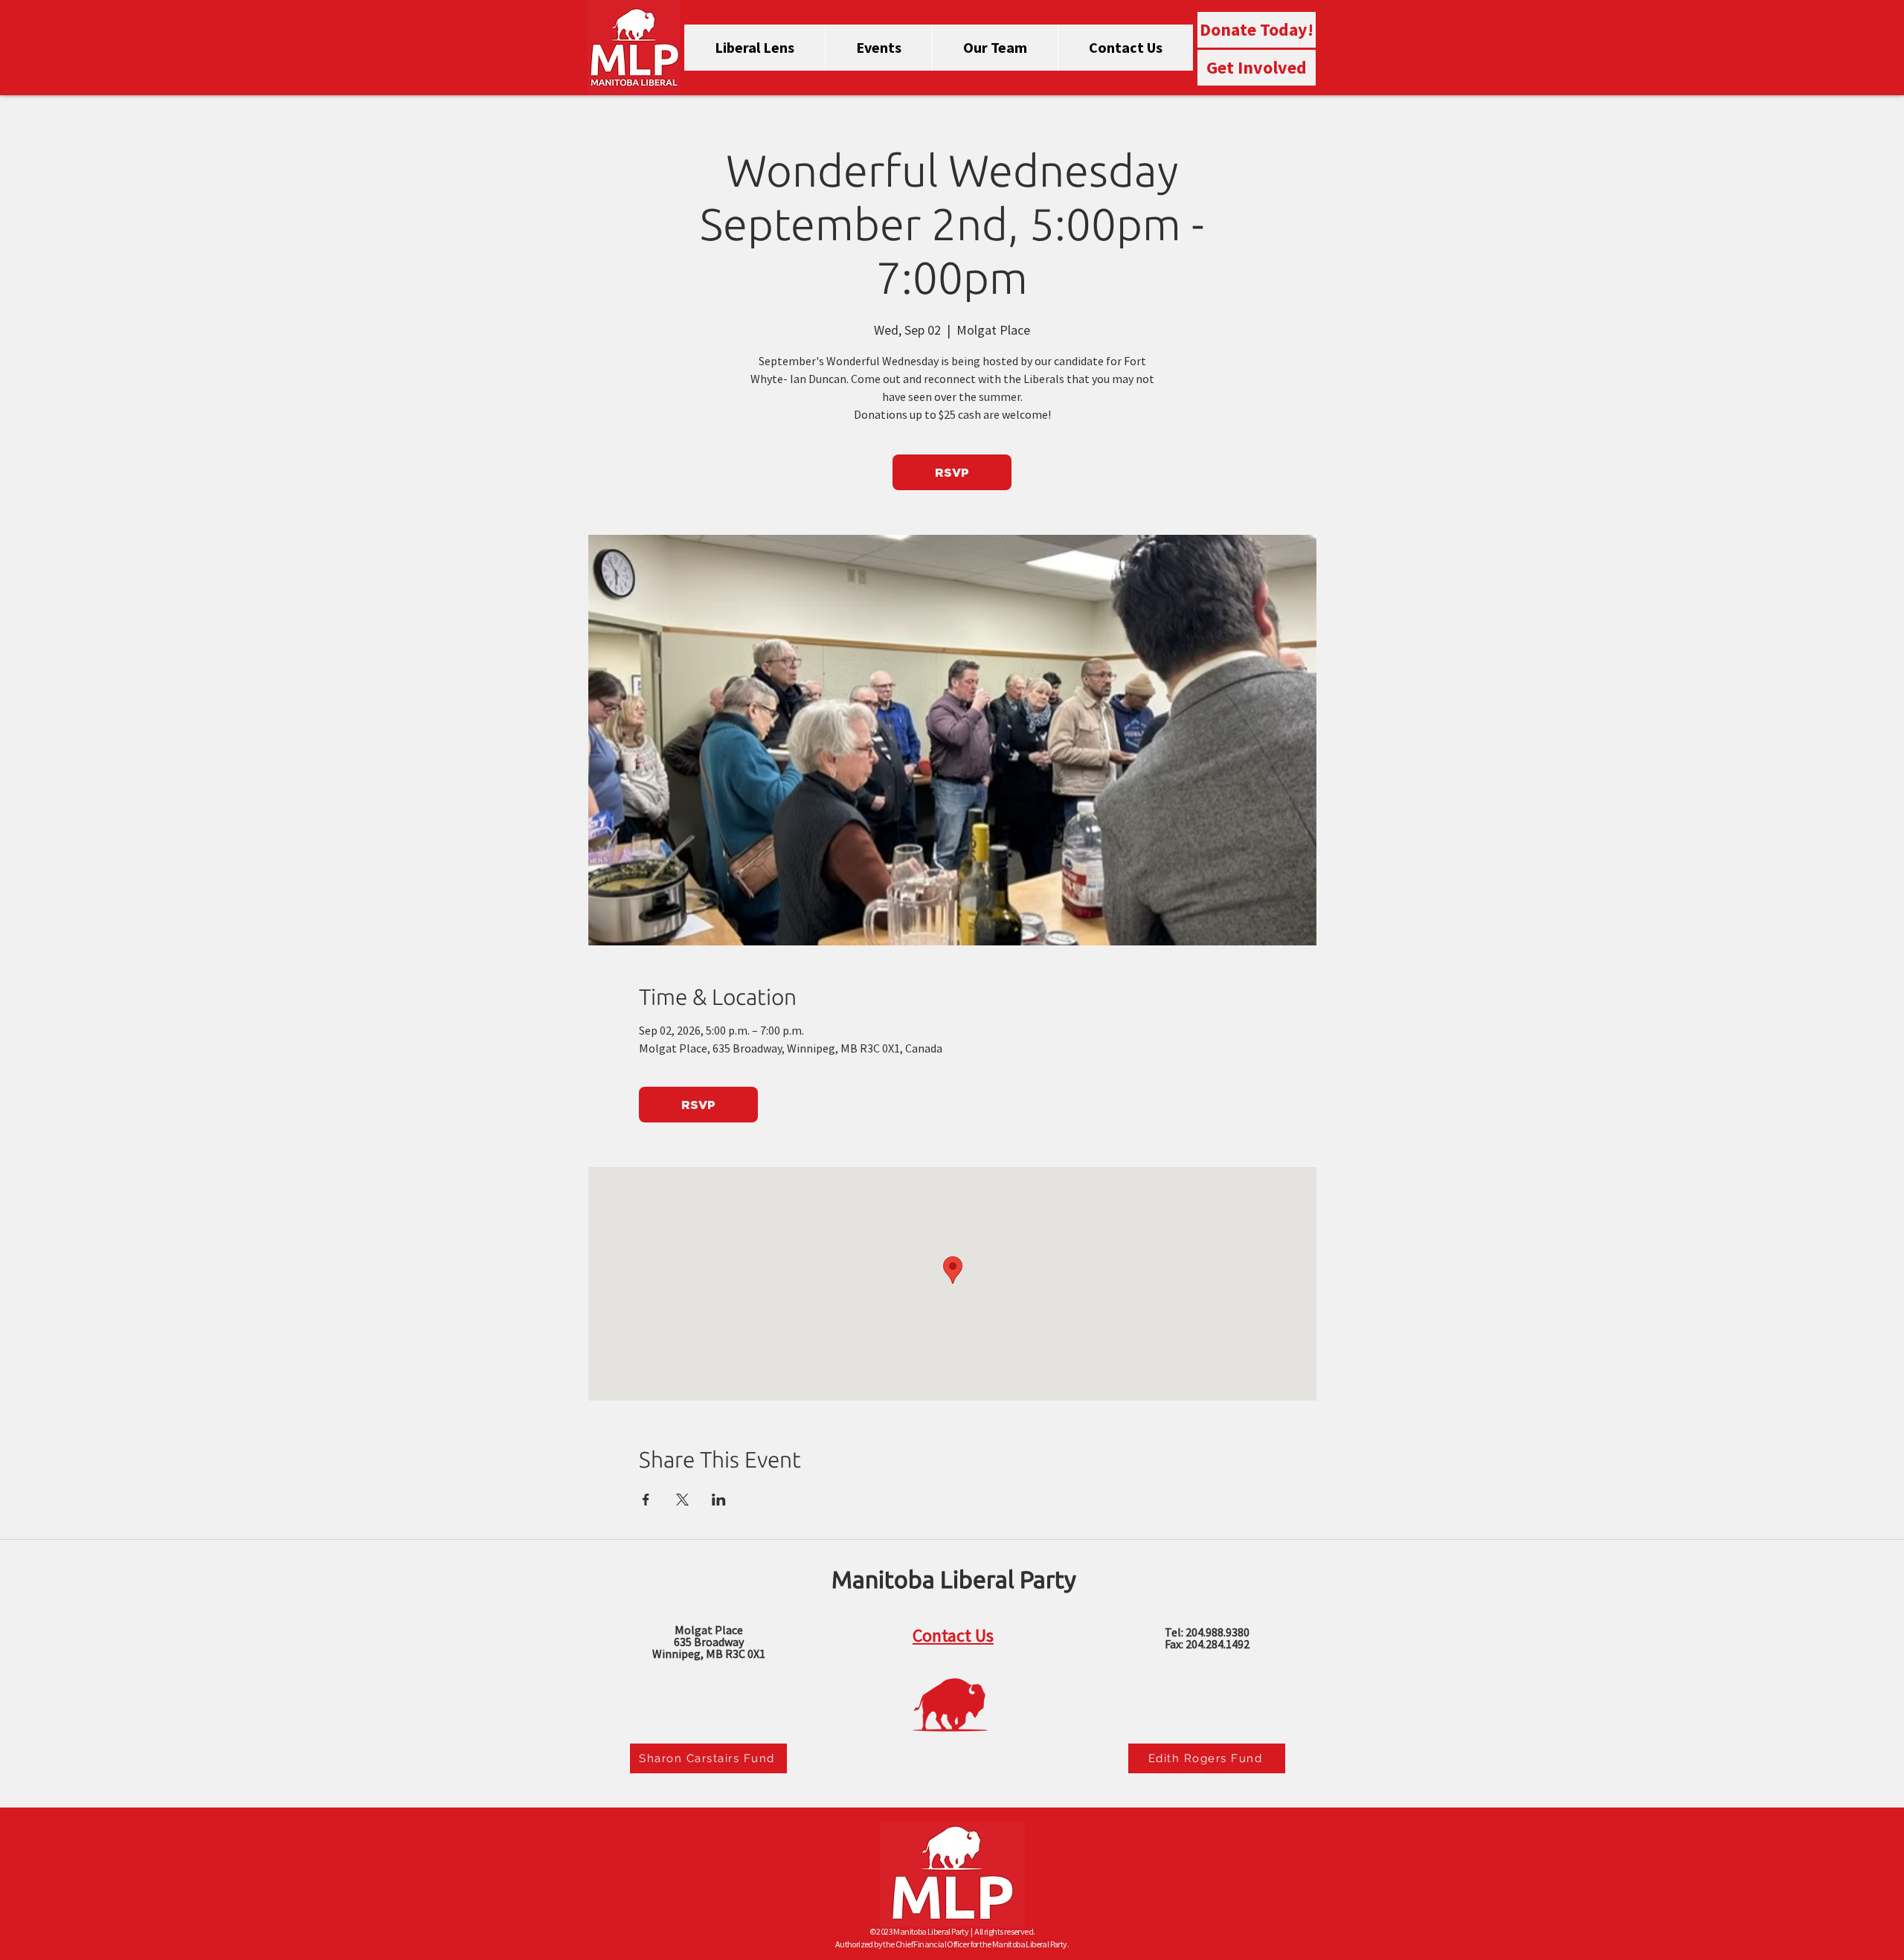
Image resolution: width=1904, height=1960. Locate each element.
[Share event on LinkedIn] (719, 1500)
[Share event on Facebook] (646, 1500)
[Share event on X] (682, 1500)
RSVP (952, 472)
